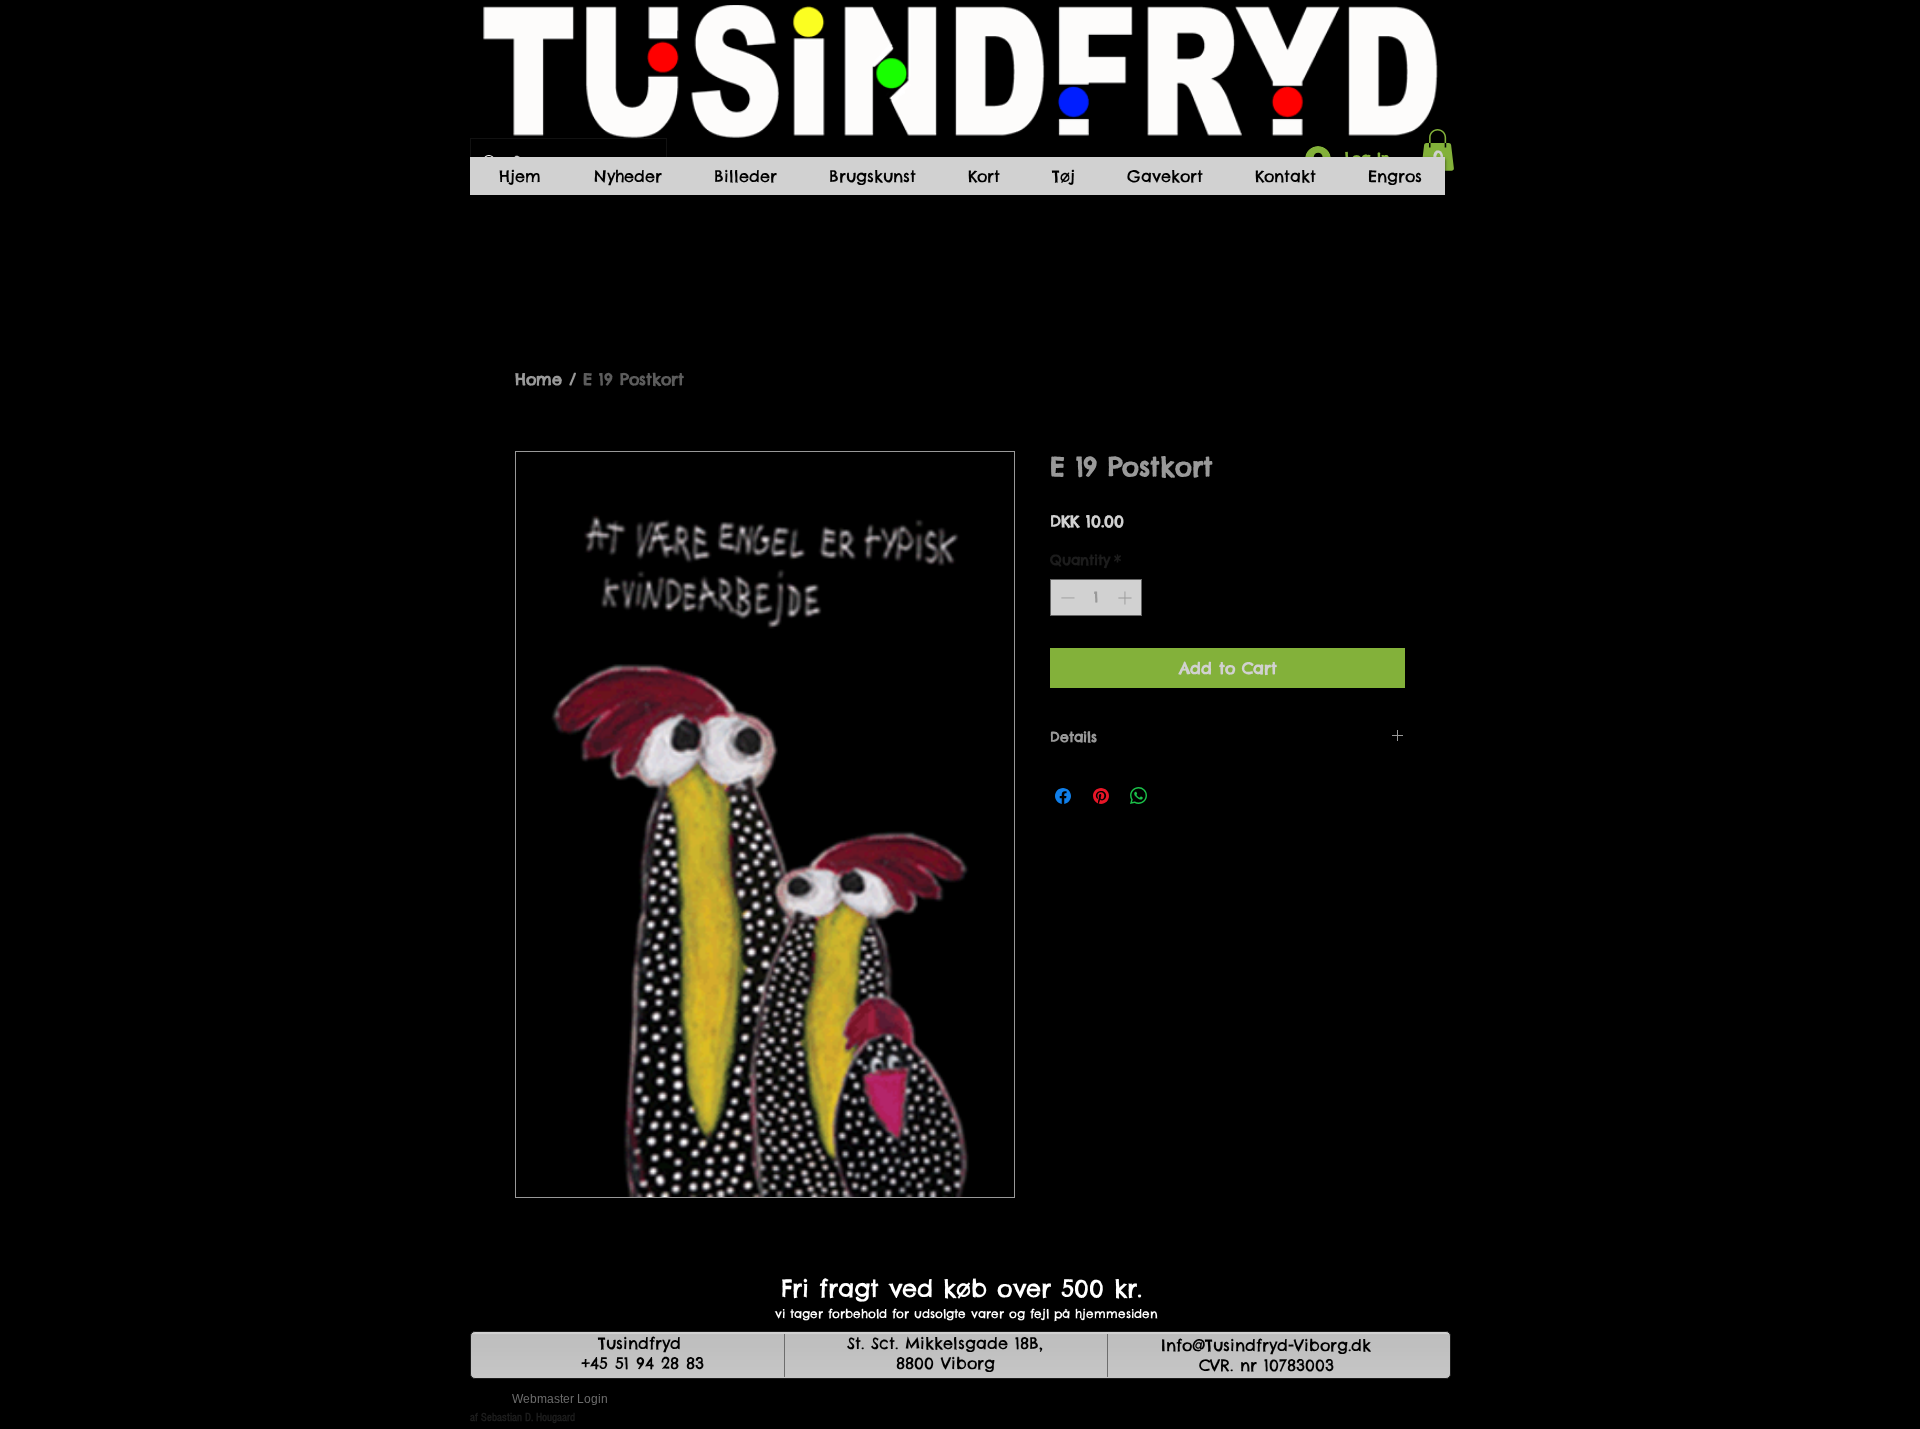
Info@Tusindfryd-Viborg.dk (1266, 1345)
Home (538, 379)
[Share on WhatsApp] (1139, 796)
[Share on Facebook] (1063, 796)
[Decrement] (1065, 597)
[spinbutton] (1096, 597)
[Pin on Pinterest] (1101, 796)
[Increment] (1126, 597)
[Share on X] (1177, 796)
